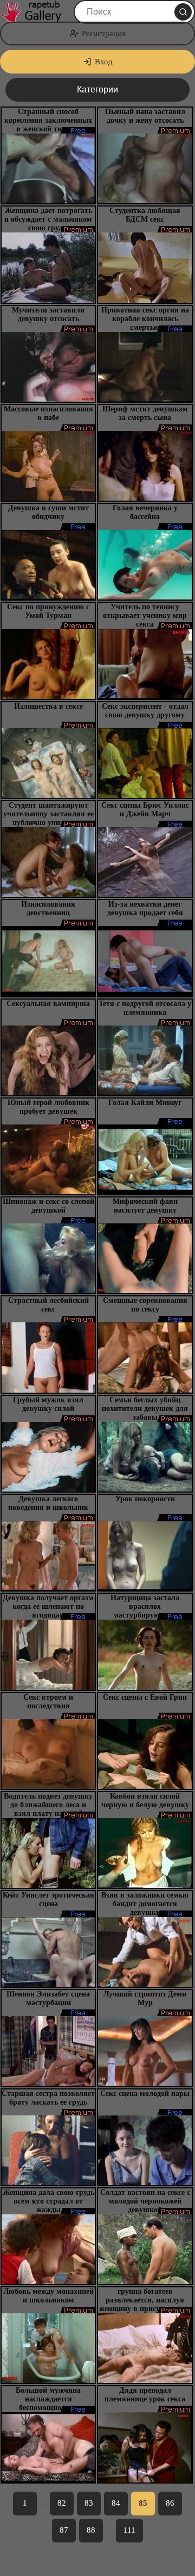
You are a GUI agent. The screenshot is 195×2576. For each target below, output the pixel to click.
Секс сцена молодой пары (145, 2094)
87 (64, 2530)
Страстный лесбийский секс (48, 1305)
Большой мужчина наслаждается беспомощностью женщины (48, 2403)
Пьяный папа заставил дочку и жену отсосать (145, 116)
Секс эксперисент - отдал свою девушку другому (145, 711)
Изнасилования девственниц (48, 908)
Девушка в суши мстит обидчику (48, 512)
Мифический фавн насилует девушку (145, 1206)
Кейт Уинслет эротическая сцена (48, 1899)
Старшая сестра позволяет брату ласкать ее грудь (48, 2098)
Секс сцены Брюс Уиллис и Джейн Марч (145, 810)
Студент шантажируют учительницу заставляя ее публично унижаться (48, 814)
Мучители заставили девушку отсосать (48, 314)
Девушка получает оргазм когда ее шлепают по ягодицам (48, 1606)
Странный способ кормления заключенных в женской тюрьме (48, 120)
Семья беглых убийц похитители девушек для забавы (145, 1409)
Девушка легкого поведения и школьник (48, 1503)
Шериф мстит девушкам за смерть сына (145, 413)
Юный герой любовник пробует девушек (48, 1107)
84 (116, 2503)
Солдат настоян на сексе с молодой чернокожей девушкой (145, 2201)
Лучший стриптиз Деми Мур (145, 1998)
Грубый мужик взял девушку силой (48, 1404)
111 (129, 2530)
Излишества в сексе (48, 706)
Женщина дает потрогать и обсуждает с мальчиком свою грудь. (48, 219)
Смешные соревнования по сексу (145, 1305)
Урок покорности (145, 1499)
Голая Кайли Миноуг (145, 1103)
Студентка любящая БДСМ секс (145, 215)
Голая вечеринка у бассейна (145, 512)
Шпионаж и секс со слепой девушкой (48, 1206)
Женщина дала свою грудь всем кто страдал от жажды (48, 2201)
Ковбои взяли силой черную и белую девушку (145, 1800)
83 (89, 2503)
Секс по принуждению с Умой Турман (48, 611)
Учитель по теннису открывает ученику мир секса (145, 615)
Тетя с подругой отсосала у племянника (145, 1008)
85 (143, 2503)
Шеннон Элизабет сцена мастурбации (48, 1998)
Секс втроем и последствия (48, 1702)
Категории (97, 89)
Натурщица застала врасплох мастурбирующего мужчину (145, 1611)
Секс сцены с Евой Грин (145, 1697)
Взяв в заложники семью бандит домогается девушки (145, 1904)
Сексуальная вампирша (48, 1004)
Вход (104, 62)
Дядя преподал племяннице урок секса (145, 2395)
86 (170, 2503)
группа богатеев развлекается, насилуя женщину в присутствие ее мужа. (145, 2304)
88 (91, 2530)
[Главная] (36, 12)
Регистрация (104, 34)
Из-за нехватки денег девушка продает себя (145, 908)
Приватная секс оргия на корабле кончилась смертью (145, 319)
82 (62, 2503)
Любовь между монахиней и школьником (48, 2296)
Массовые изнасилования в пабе (48, 413)
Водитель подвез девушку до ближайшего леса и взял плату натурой (48, 1805)
